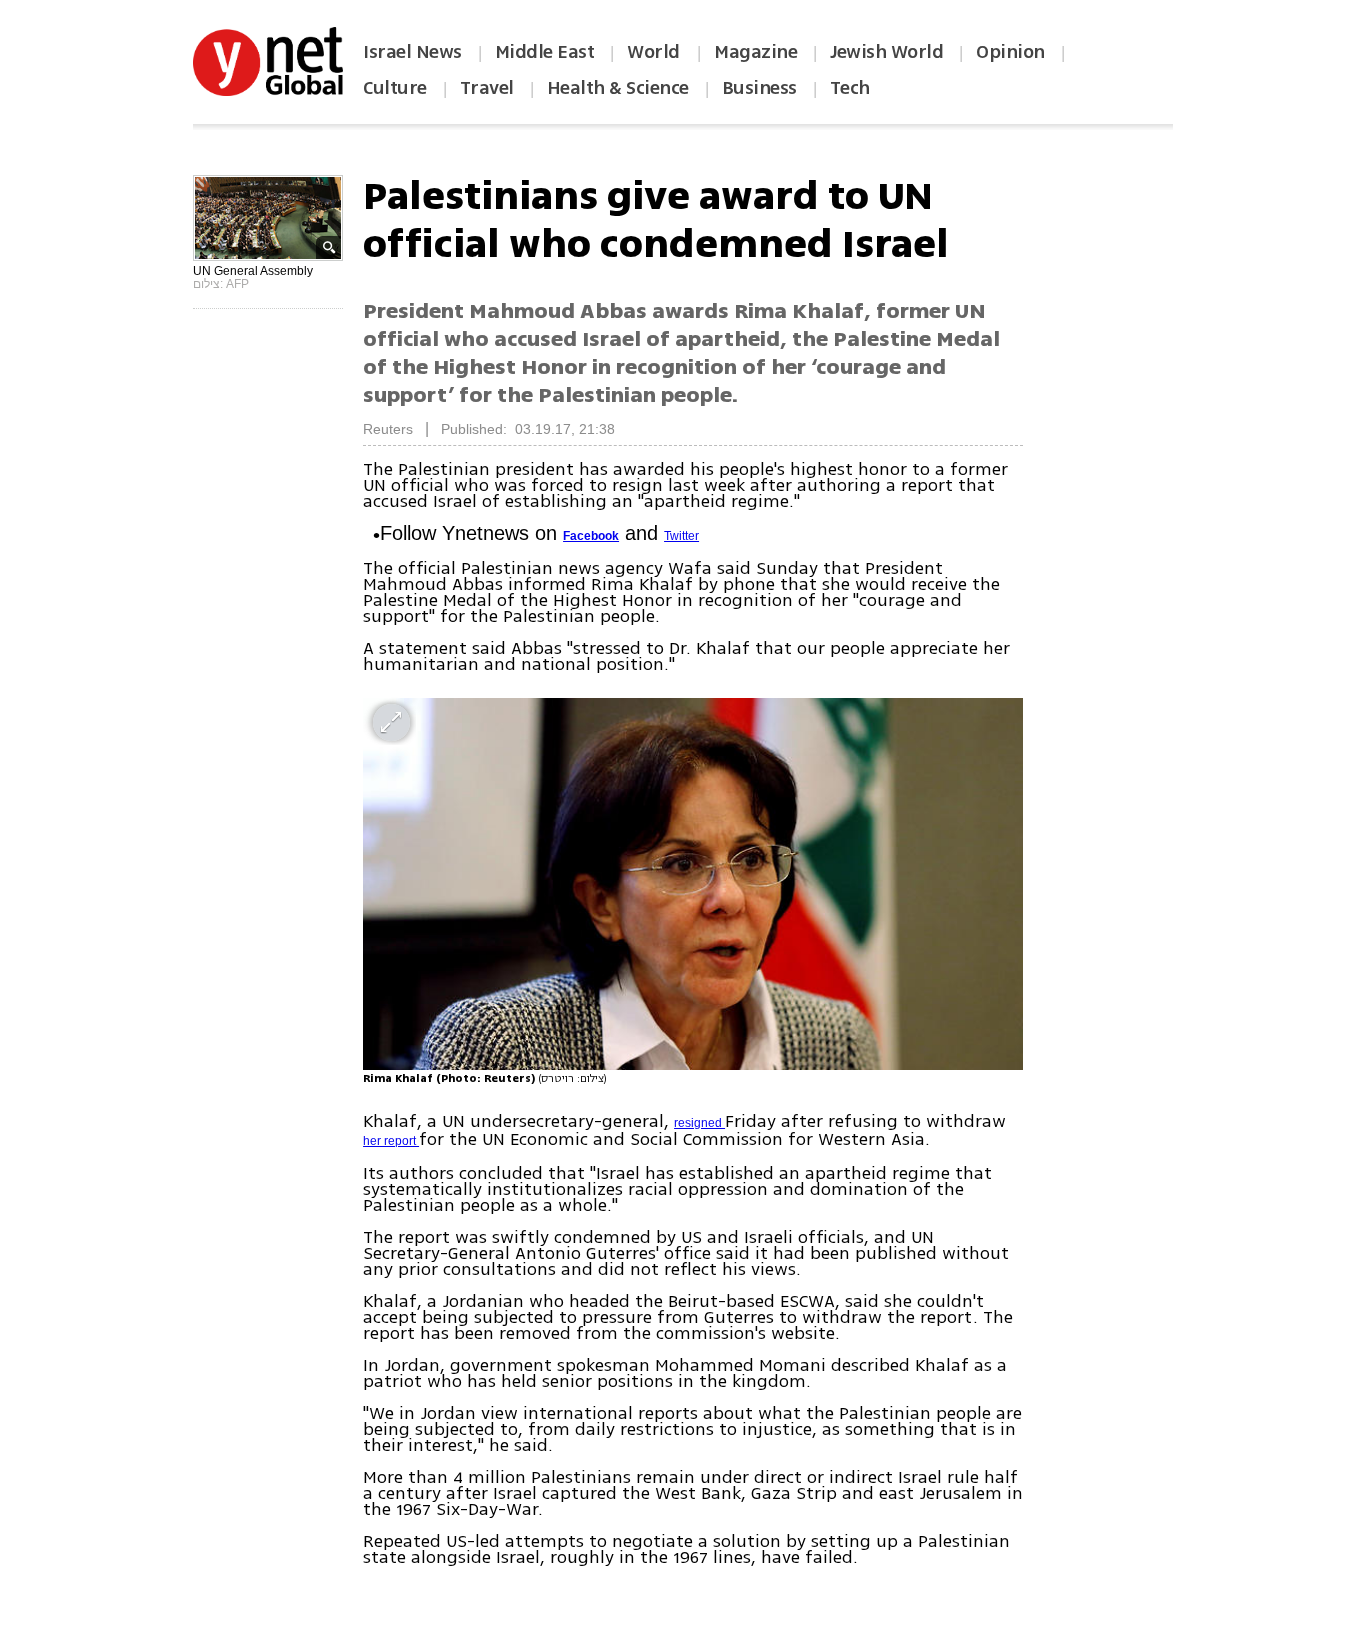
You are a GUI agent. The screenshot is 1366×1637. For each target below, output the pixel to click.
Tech (850, 88)
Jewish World (886, 52)
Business (759, 88)
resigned (699, 1123)
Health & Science (618, 88)
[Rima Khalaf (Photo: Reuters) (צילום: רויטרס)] (693, 883)
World (655, 52)
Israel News (412, 52)
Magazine (755, 52)
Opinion (1010, 52)
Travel (487, 88)
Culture (395, 88)
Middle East (545, 52)
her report (391, 1141)
